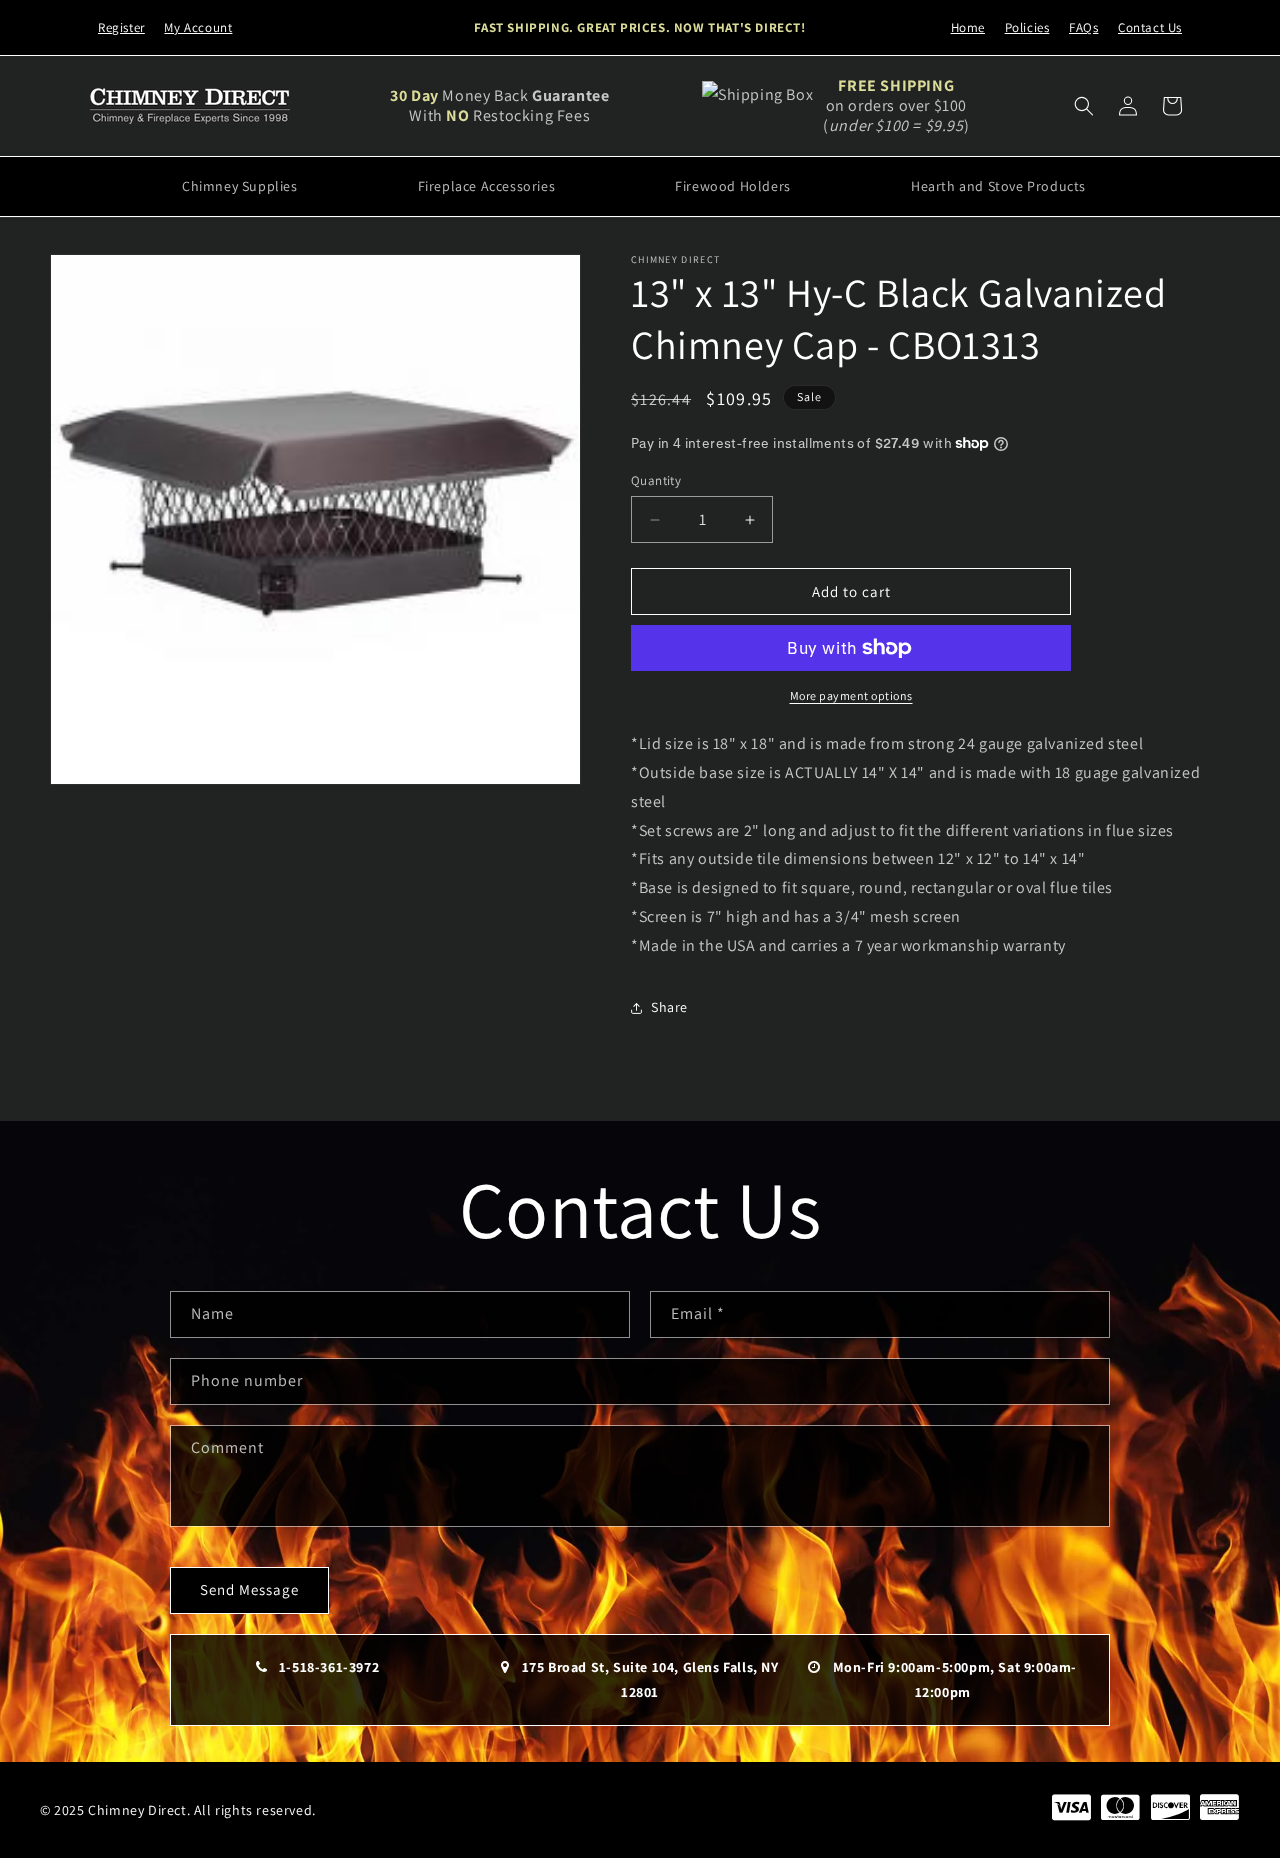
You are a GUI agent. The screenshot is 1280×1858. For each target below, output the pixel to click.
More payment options (851, 695)
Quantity (656, 480)
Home (968, 27)
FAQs (1083, 27)
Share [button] (669, 1007)
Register (121, 27)
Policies (1027, 27)
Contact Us (1150, 27)
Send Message (249, 1589)
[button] (1084, 106)
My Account (198, 27)
